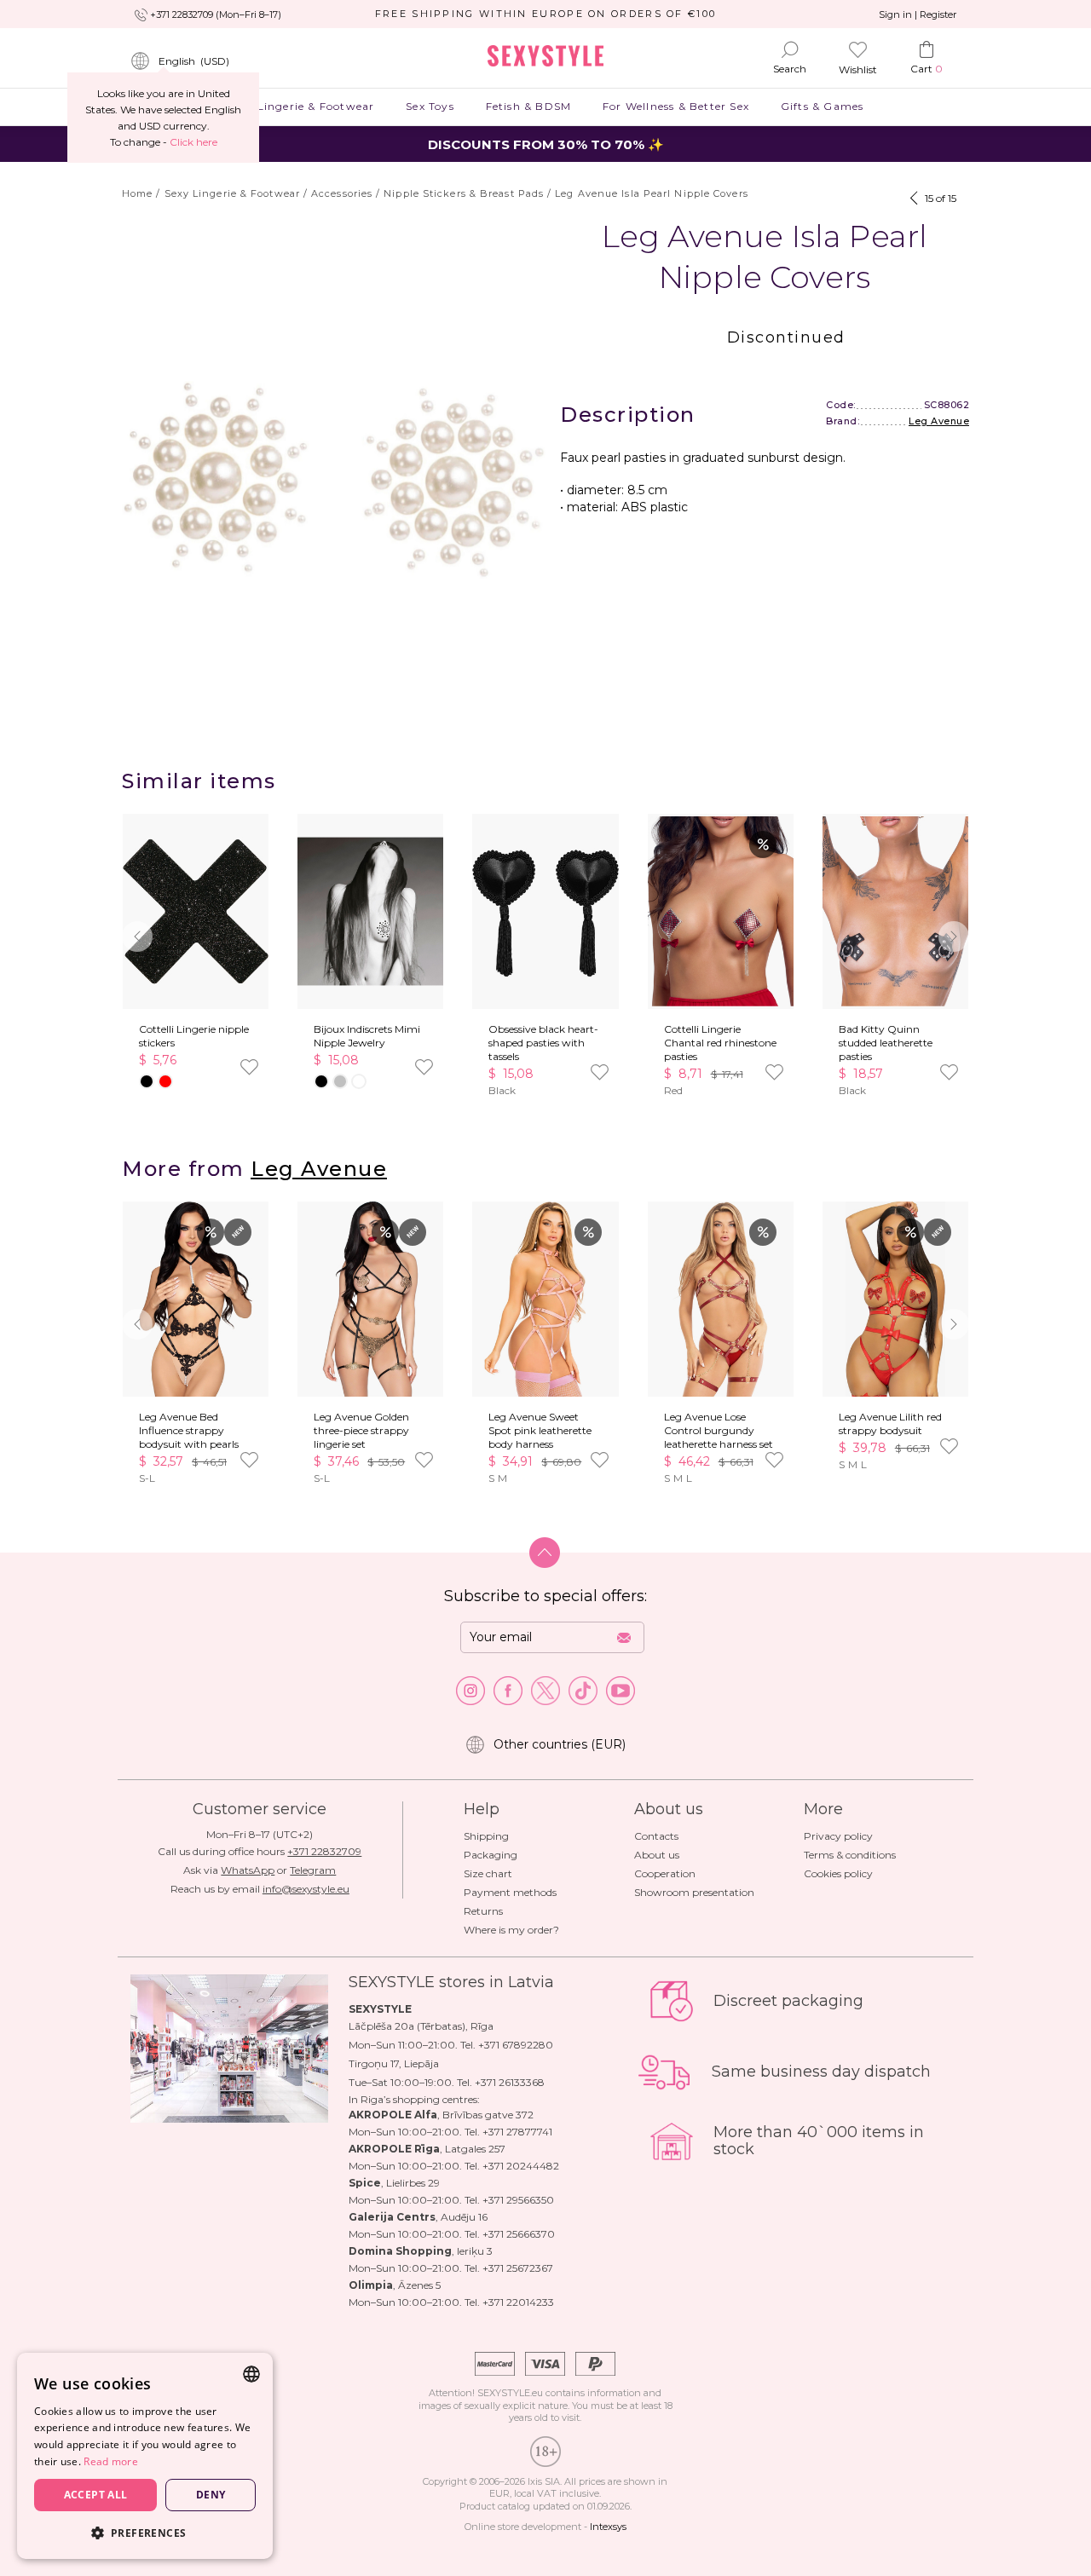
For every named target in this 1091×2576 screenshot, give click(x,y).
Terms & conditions (850, 1855)
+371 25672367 (518, 2268)
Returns (483, 1911)
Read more (111, 2461)
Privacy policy (838, 1836)
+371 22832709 (324, 1851)
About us (657, 1855)
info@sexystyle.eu (306, 1889)
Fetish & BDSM (528, 106)
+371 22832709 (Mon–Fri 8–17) (216, 14)
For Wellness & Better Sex (676, 106)
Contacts (656, 1836)
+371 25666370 (519, 2234)
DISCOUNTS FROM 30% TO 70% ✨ (546, 144)
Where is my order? (511, 1930)
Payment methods (510, 1892)
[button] (954, 936)
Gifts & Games (822, 106)
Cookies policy (838, 1873)
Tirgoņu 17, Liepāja (394, 2063)
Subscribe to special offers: (545, 1596)
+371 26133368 (510, 2082)
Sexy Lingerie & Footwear (301, 106)
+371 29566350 (518, 2200)
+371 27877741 (517, 2132)
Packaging (491, 1855)
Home (137, 193)
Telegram (313, 1870)
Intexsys (608, 2527)
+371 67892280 (516, 2045)
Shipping (486, 1836)
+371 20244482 (521, 2166)
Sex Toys (430, 106)
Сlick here (193, 142)
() (194, 61)
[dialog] (145, 2456)
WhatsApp (248, 1870)
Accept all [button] (96, 2495)
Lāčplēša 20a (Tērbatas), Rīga (421, 2026)
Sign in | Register (918, 14)
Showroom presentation (694, 1892)
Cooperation (665, 1873)
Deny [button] (211, 2495)
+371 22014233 (518, 2302)
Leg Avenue (939, 421)
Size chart (488, 1873)
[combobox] (251, 2374)
